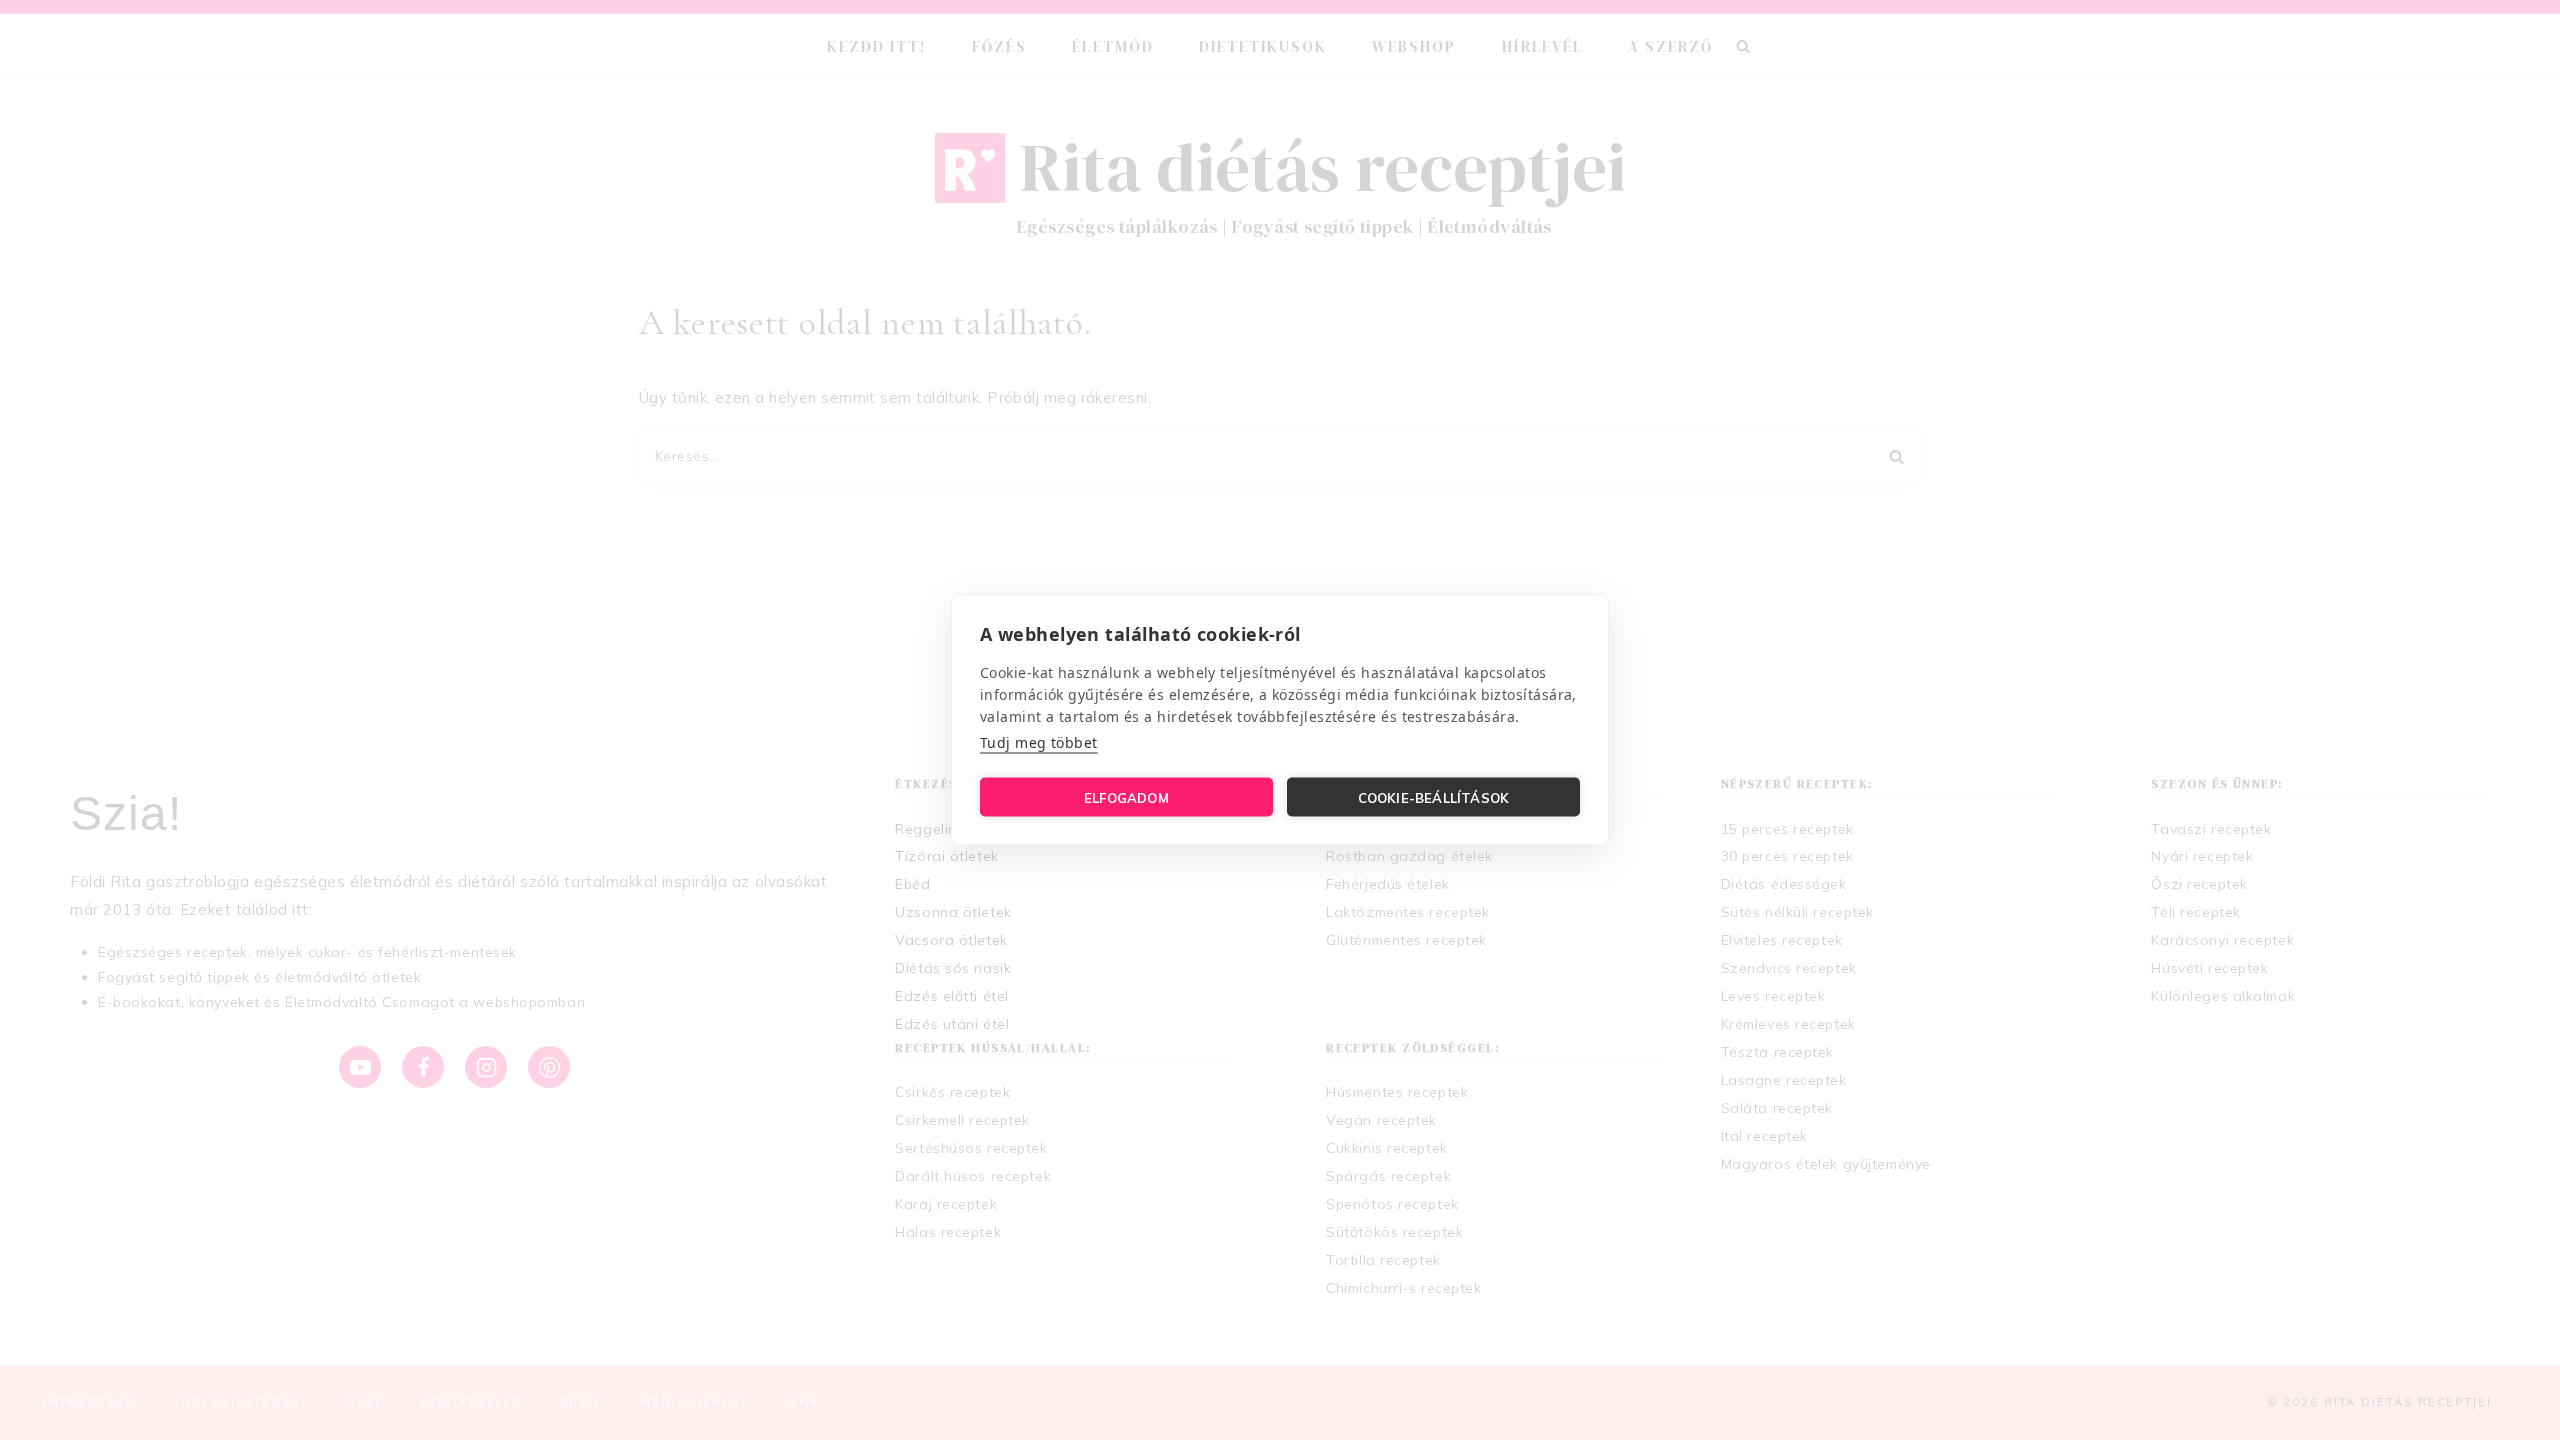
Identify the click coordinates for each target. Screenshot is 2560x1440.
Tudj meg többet (1039, 742)
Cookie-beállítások (1434, 797)
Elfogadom (1126, 797)
